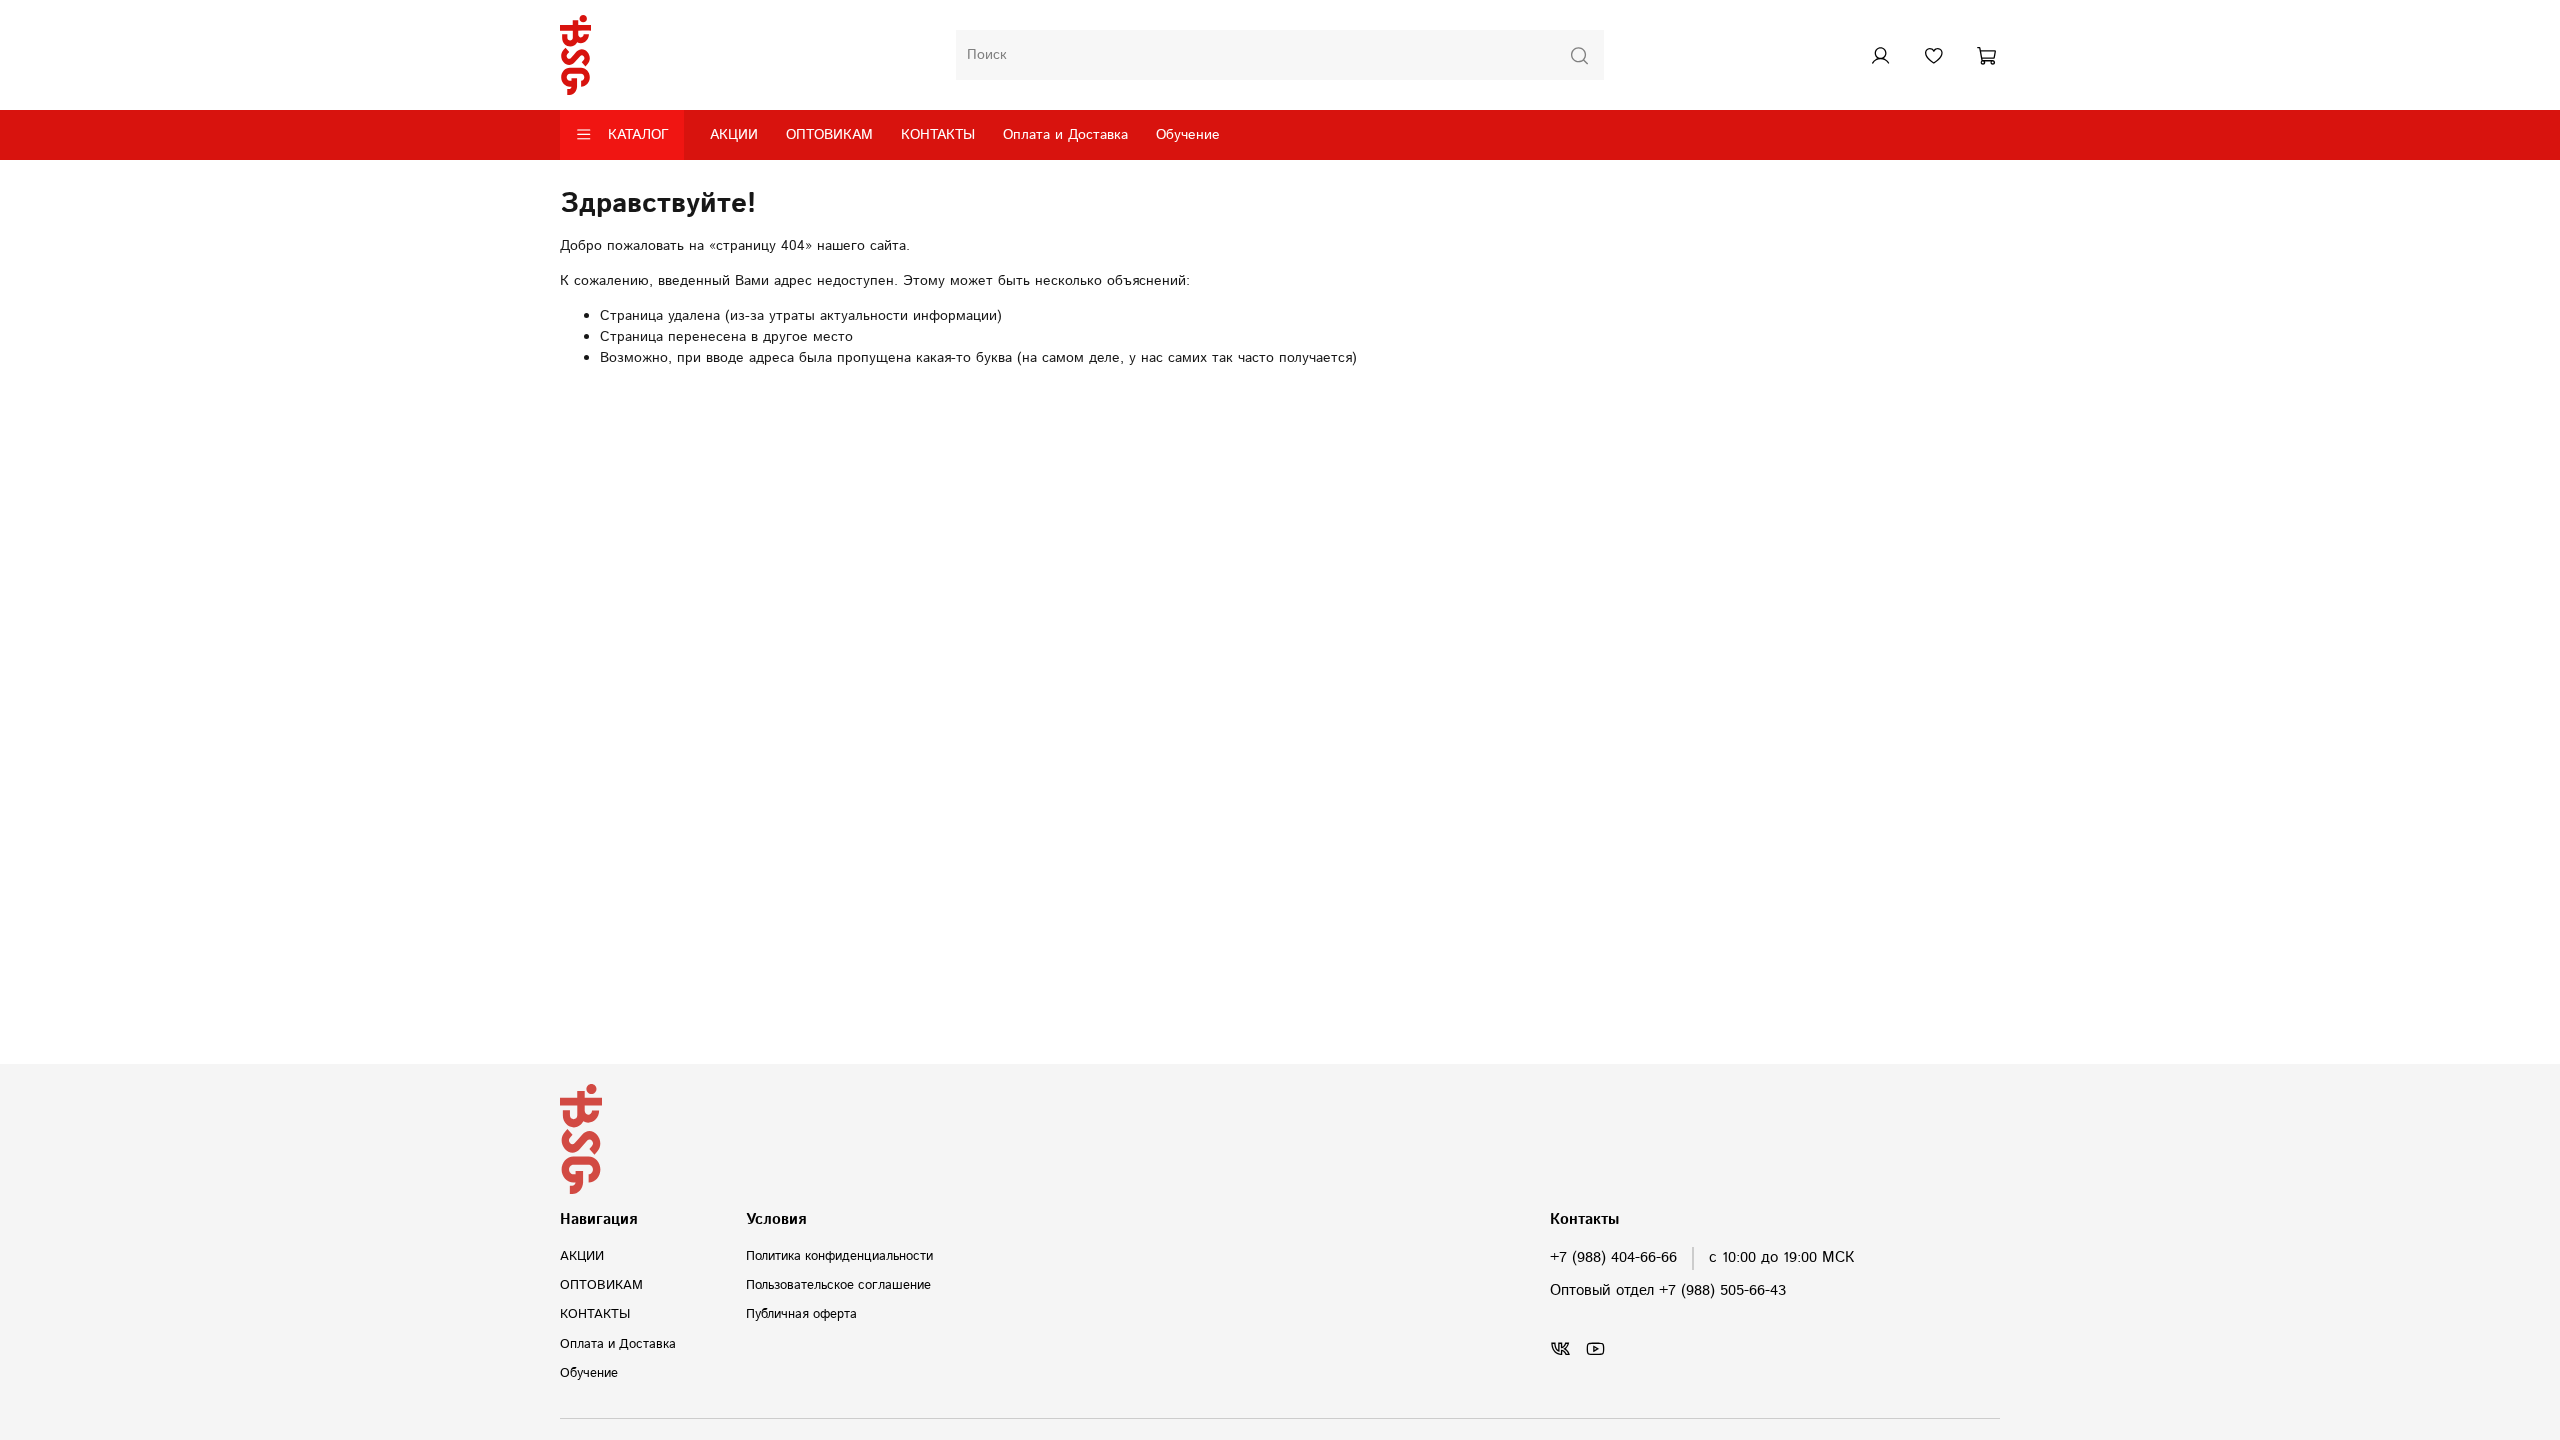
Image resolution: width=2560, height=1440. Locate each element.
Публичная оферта (801, 1314)
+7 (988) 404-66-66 (1613, 1258)
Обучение (1188, 135)
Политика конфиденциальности (839, 1256)
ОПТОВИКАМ (829, 135)
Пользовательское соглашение (838, 1285)
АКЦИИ (734, 135)
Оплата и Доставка (1065, 135)
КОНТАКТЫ (938, 135)
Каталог (638, 135)
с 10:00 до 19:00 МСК (1781, 1258)
